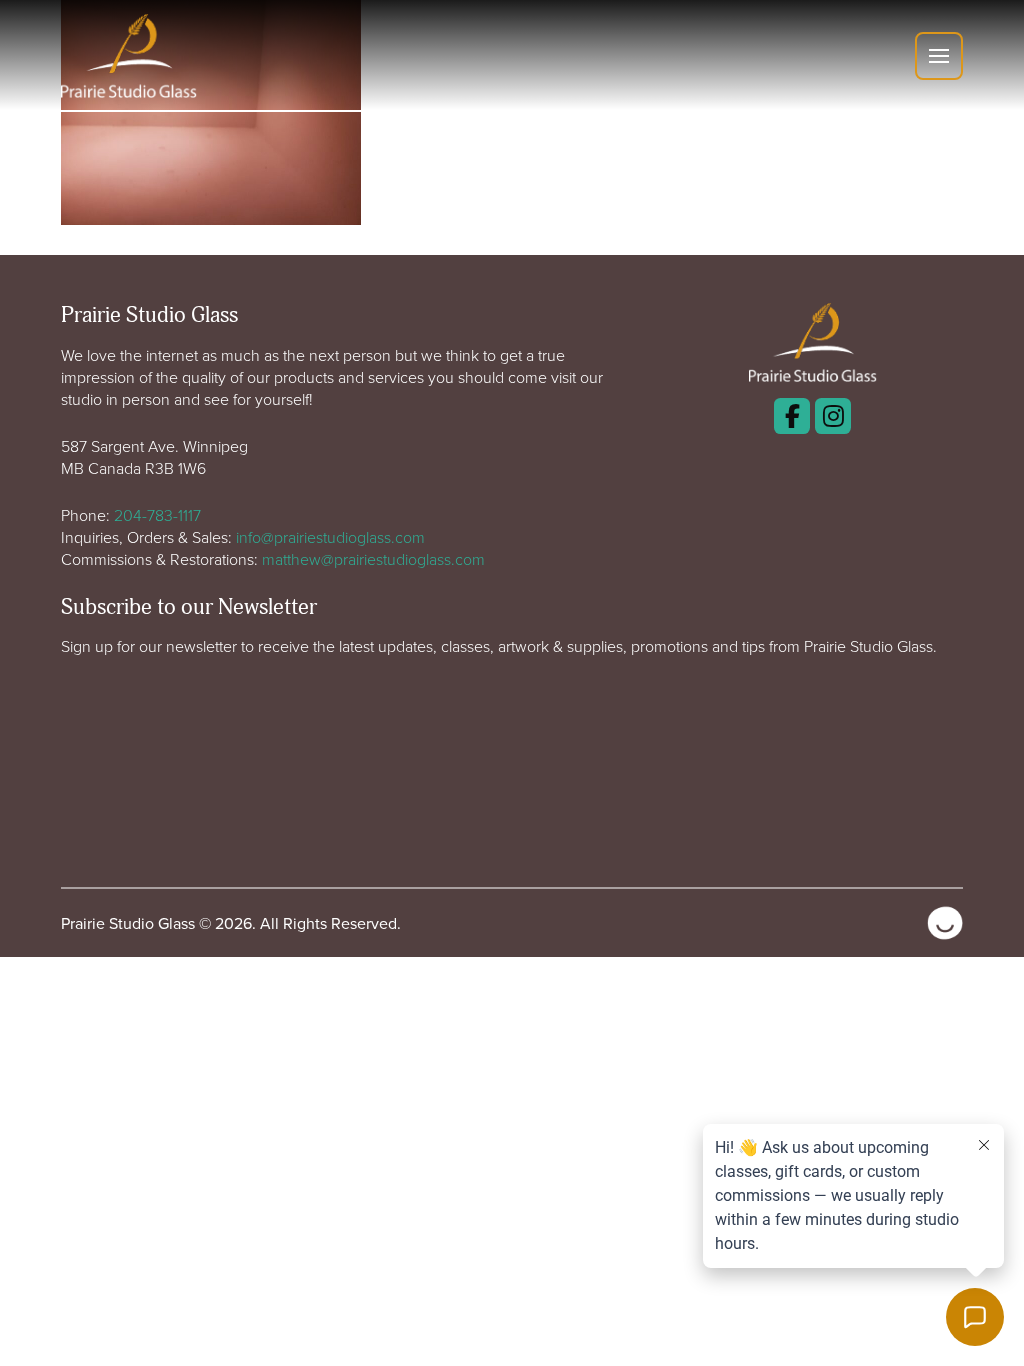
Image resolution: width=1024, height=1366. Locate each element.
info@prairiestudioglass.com (330, 537)
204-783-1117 (157, 515)
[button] (939, 56)
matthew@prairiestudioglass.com (373, 559)
